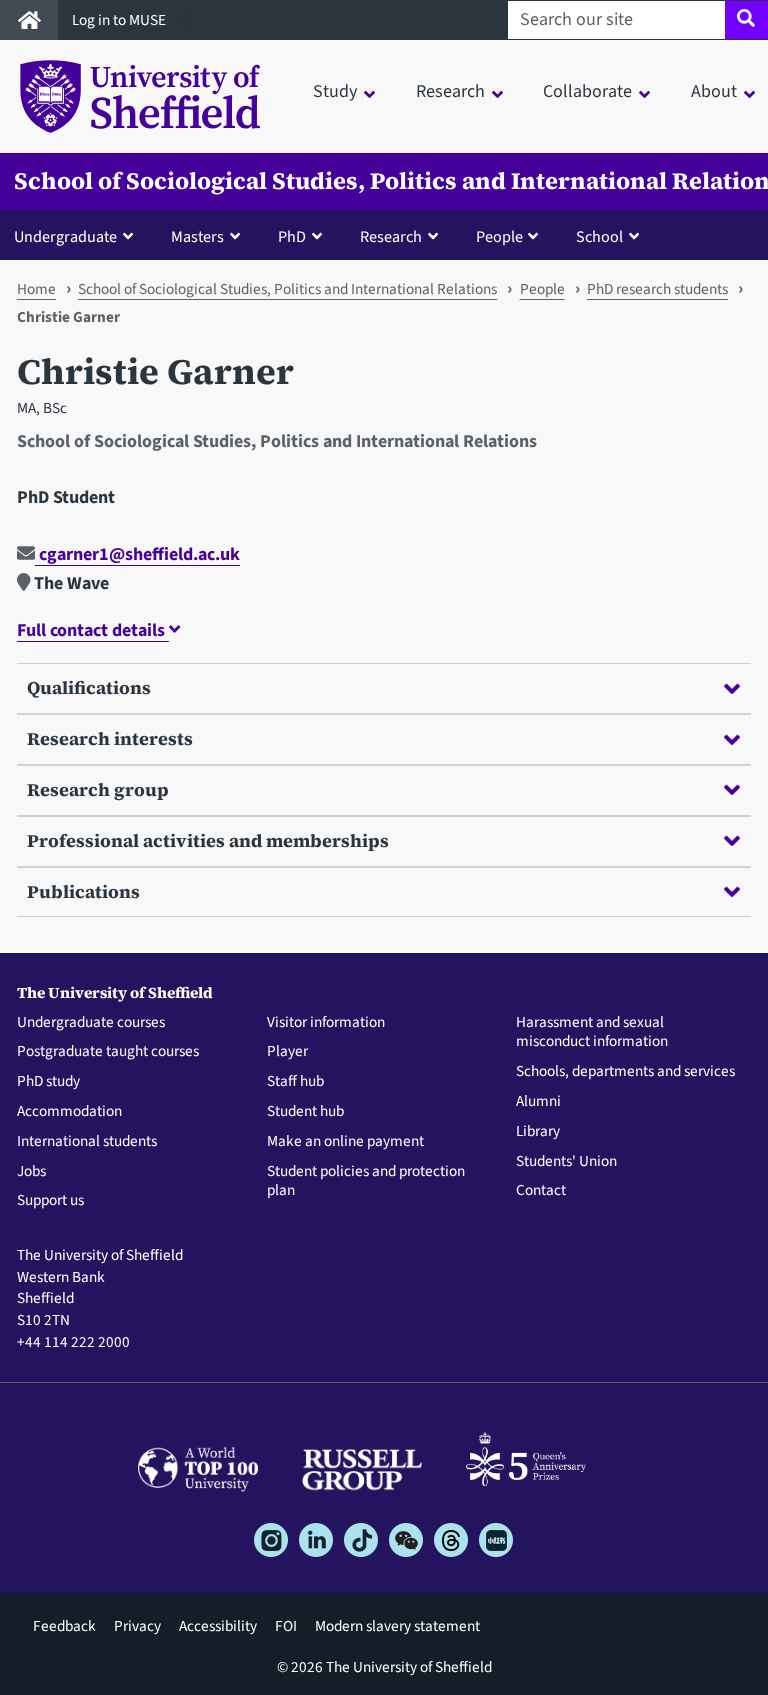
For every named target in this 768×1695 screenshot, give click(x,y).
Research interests (110, 738)
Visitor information (326, 1023)
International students (87, 1142)
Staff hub (295, 1082)
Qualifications (89, 687)
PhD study (48, 1082)
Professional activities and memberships (208, 840)
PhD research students (657, 289)
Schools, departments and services (625, 1072)
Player (287, 1052)
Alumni (538, 1102)
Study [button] (335, 91)
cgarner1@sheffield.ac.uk (137, 554)
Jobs (31, 1172)
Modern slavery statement (397, 1626)
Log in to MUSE (120, 20)
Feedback (64, 1626)
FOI (286, 1626)
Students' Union (566, 1162)
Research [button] (450, 91)
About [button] (714, 91)
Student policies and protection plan (366, 1182)
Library (538, 1132)
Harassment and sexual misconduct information (592, 1033)
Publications (83, 891)
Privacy (137, 1626)
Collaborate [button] (587, 91)
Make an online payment (345, 1142)
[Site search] (746, 20)
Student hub (305, 1112)
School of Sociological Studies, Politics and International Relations (287, 289)
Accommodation (69, 1112)
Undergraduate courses (91, 1023)
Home (36, 289)
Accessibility (218, 1626)
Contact (541, 1191)
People (542, 289)
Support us (50, 1201)
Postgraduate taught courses (108, 1052)
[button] (78, 236)
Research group (98, 789)
